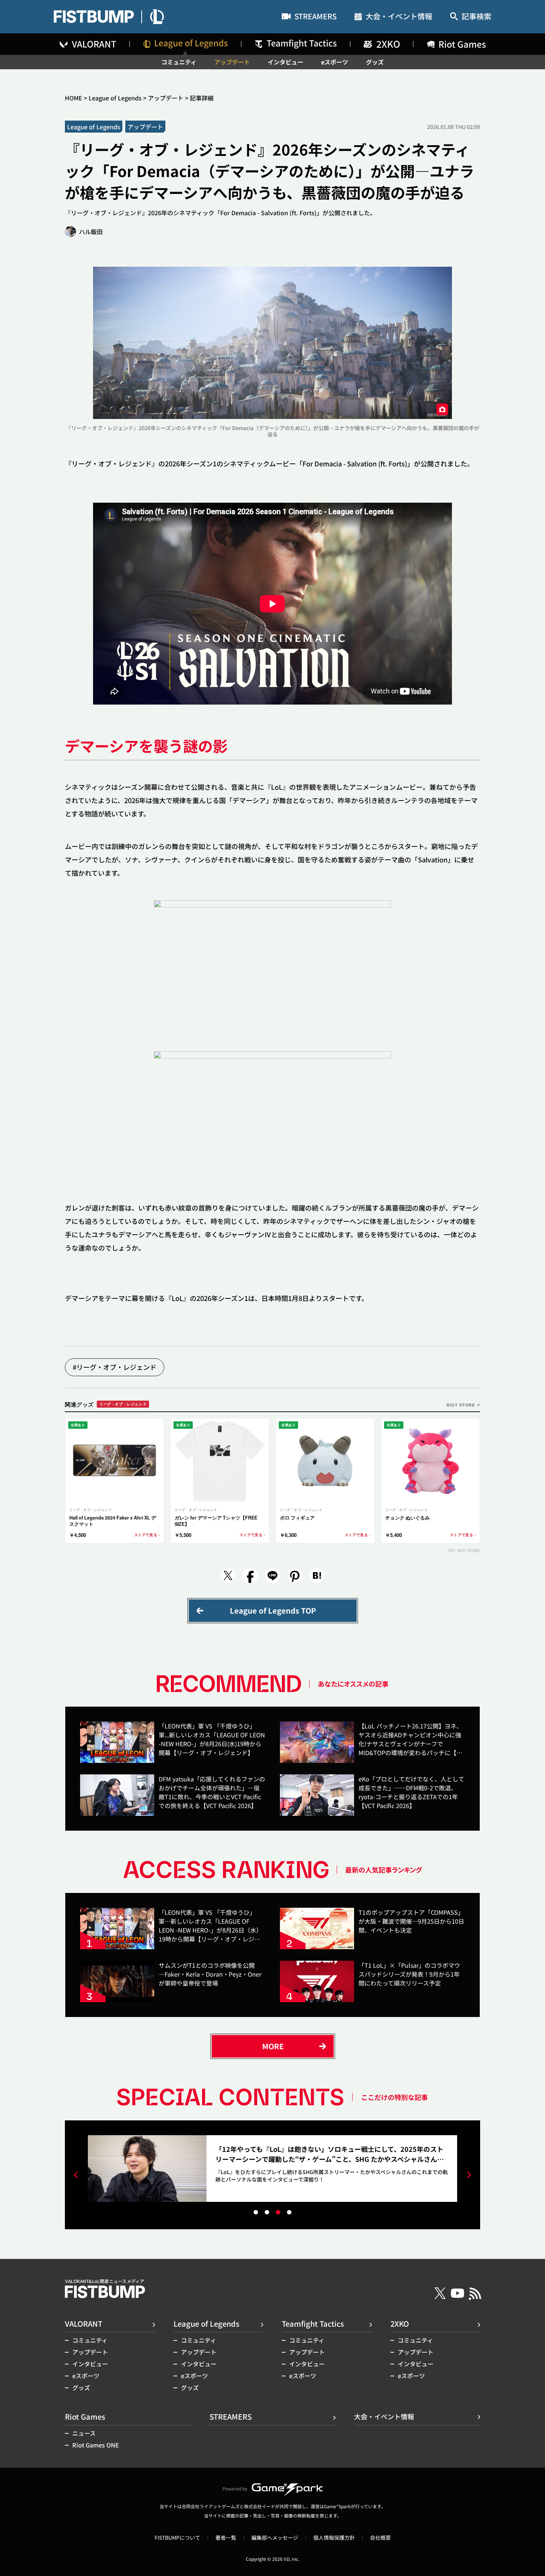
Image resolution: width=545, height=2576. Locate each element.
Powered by (235, 2488)
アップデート (232, 62)
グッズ (375, 62)
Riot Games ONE (96, 2445)
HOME (74, 98)
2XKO (400, 2324)
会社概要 (380, 2537)
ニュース (84, 2433)
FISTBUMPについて (177, 2537)
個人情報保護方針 (334, 2537)
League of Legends (115, 98)
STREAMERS (316, 17)
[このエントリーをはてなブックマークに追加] (317, 1576)
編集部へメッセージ (275, 2537)
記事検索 (476, 17)
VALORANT (84, 2324)
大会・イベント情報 (399, 17)
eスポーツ (335, 62)
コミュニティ (179, 62)
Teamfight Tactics (313, 2324)
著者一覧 (226, 2537)
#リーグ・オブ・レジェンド (115, 1367)
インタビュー (285, 62)
